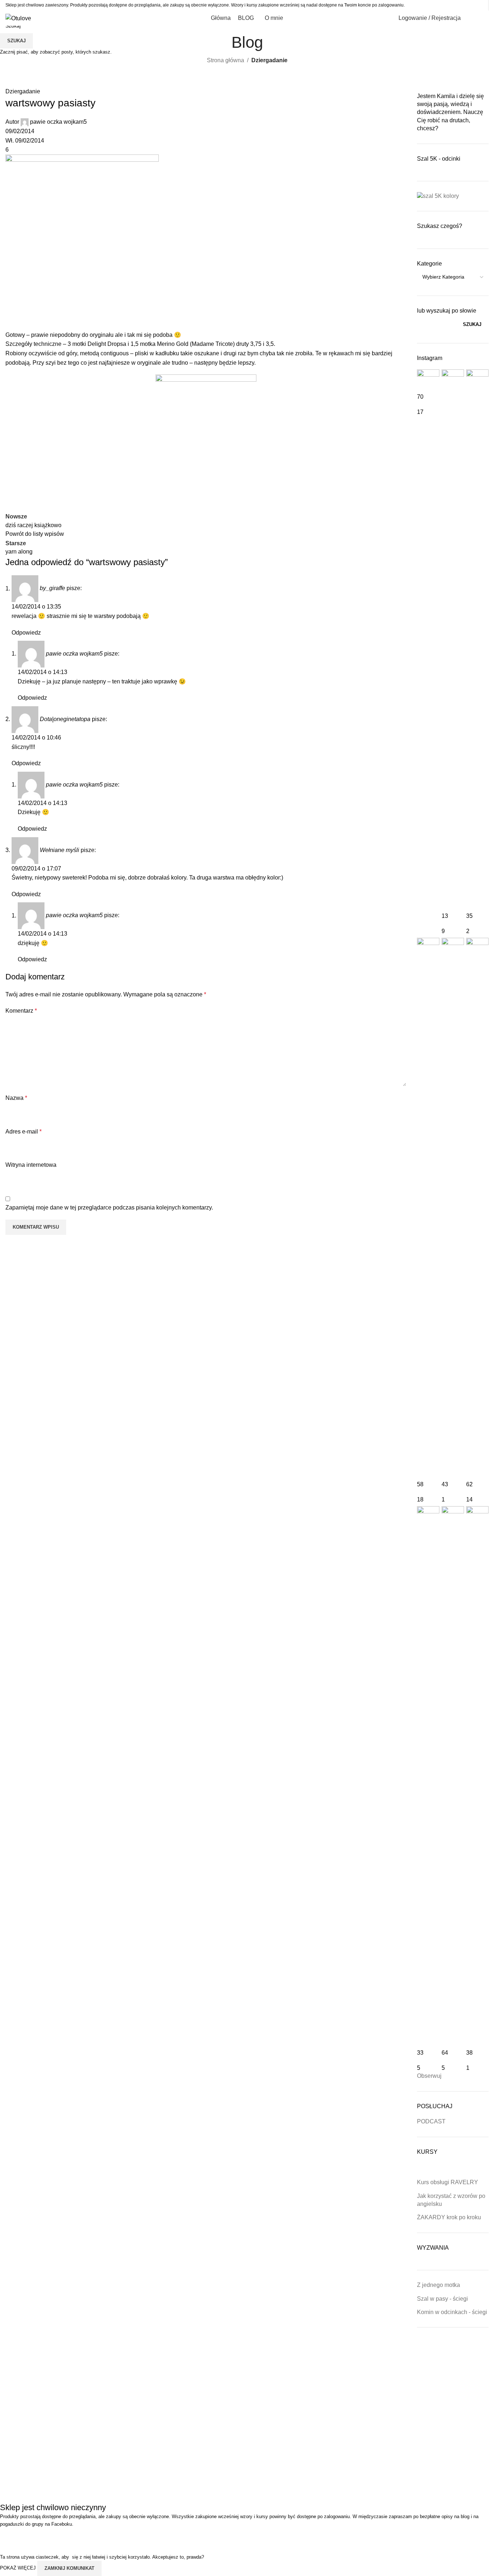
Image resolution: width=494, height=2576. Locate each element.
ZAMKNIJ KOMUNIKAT (69, 2568)
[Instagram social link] (462, 5)
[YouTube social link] (471, 5)
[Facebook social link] (453, 5)
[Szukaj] (471, 18)
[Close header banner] (9, 2537)
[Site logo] (18, 18)
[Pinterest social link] (480, 5)
